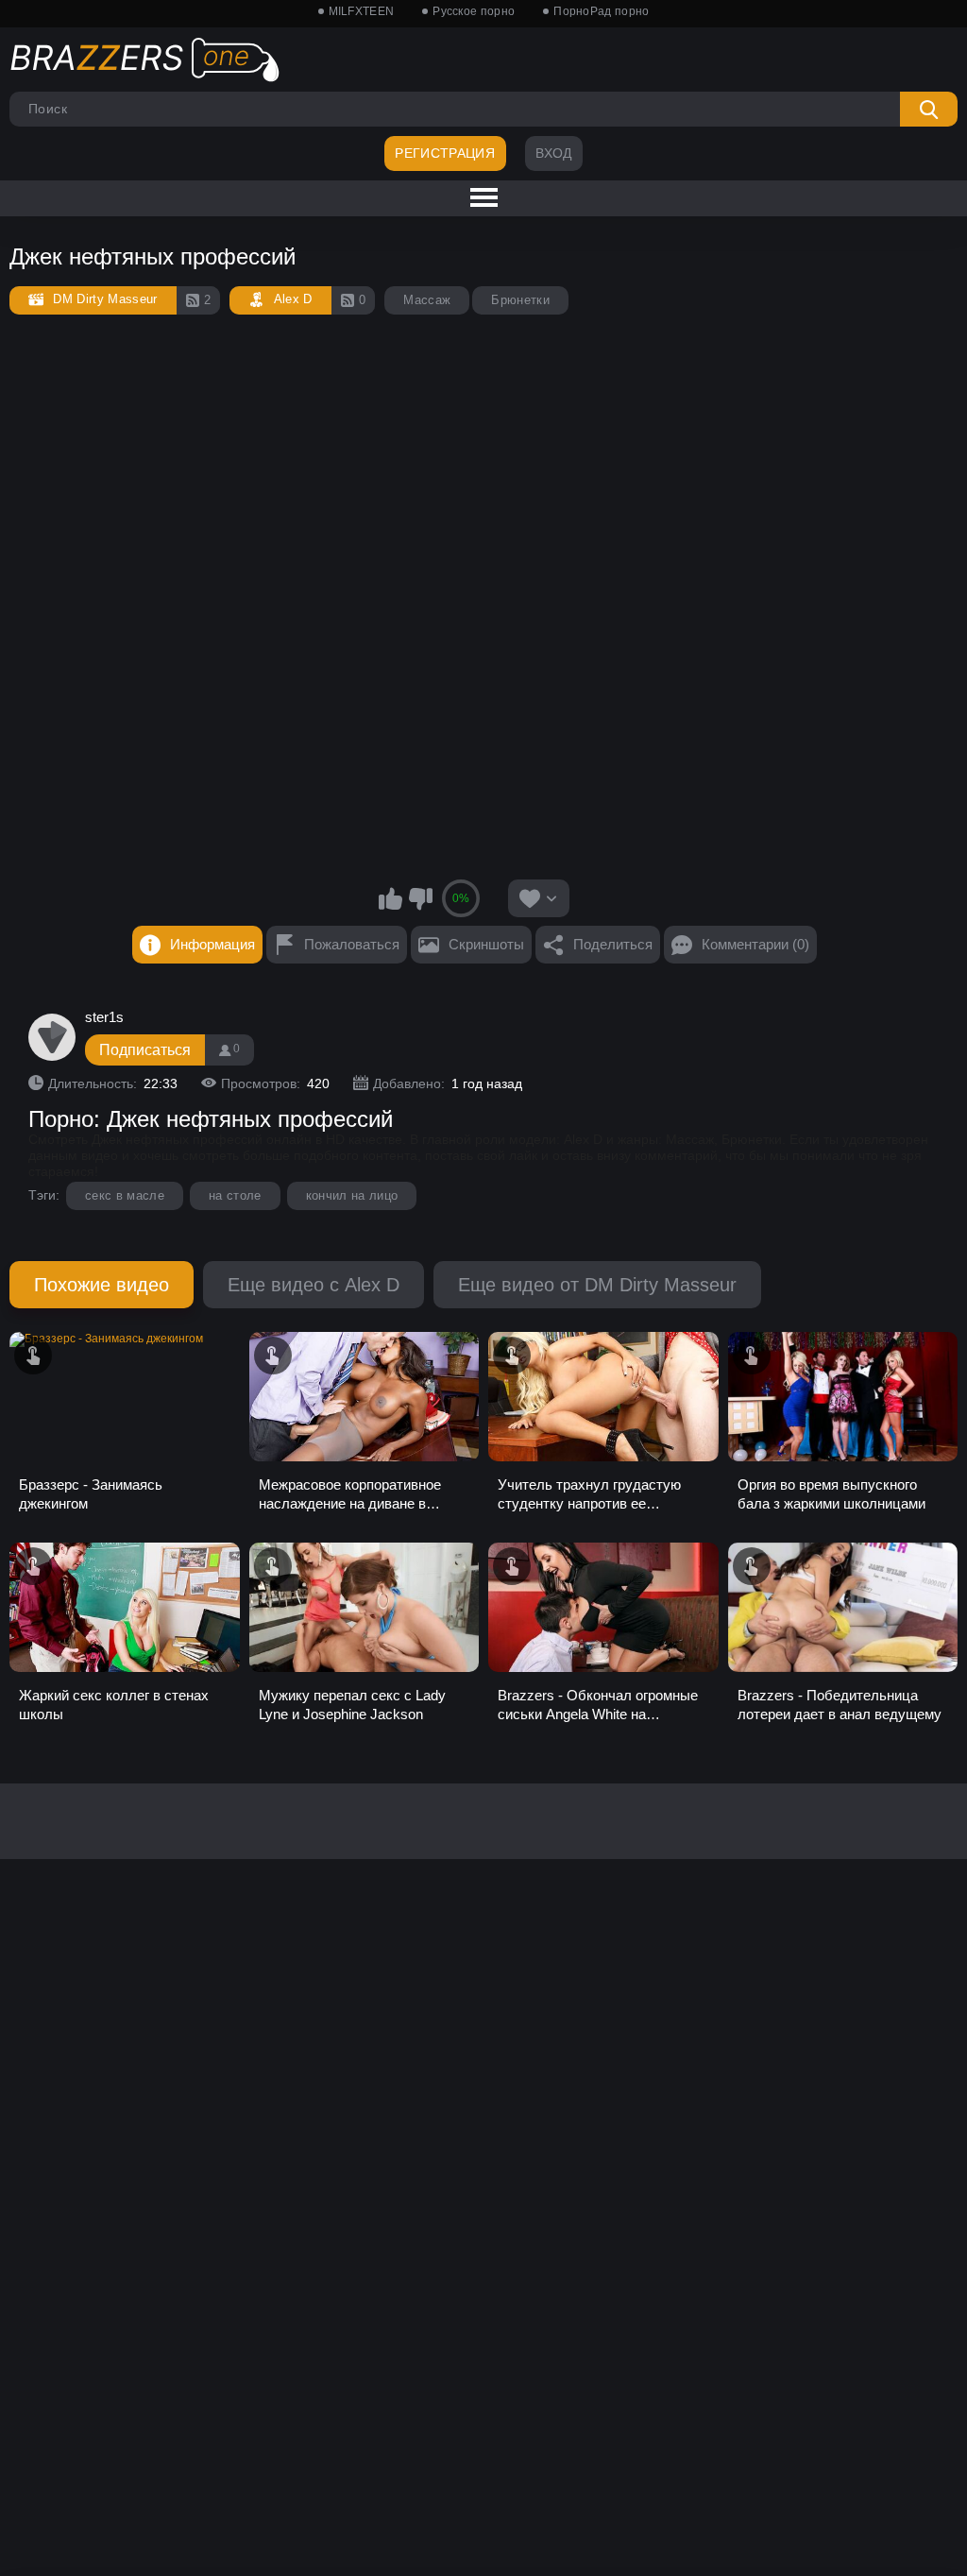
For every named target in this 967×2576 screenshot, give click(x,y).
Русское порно (474, 11)
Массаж (427, 300)
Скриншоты (486, 944)
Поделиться (613, 944)
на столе (235, 1195)
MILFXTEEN (362, 11)
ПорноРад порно (601, 11)
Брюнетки (520, 300)
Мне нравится (391, 898)
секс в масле (125, 1195)
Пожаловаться (352, 944)
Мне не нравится (420, 898)
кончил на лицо (352, 1195)
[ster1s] (52, 1037)
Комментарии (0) (755, 944)
